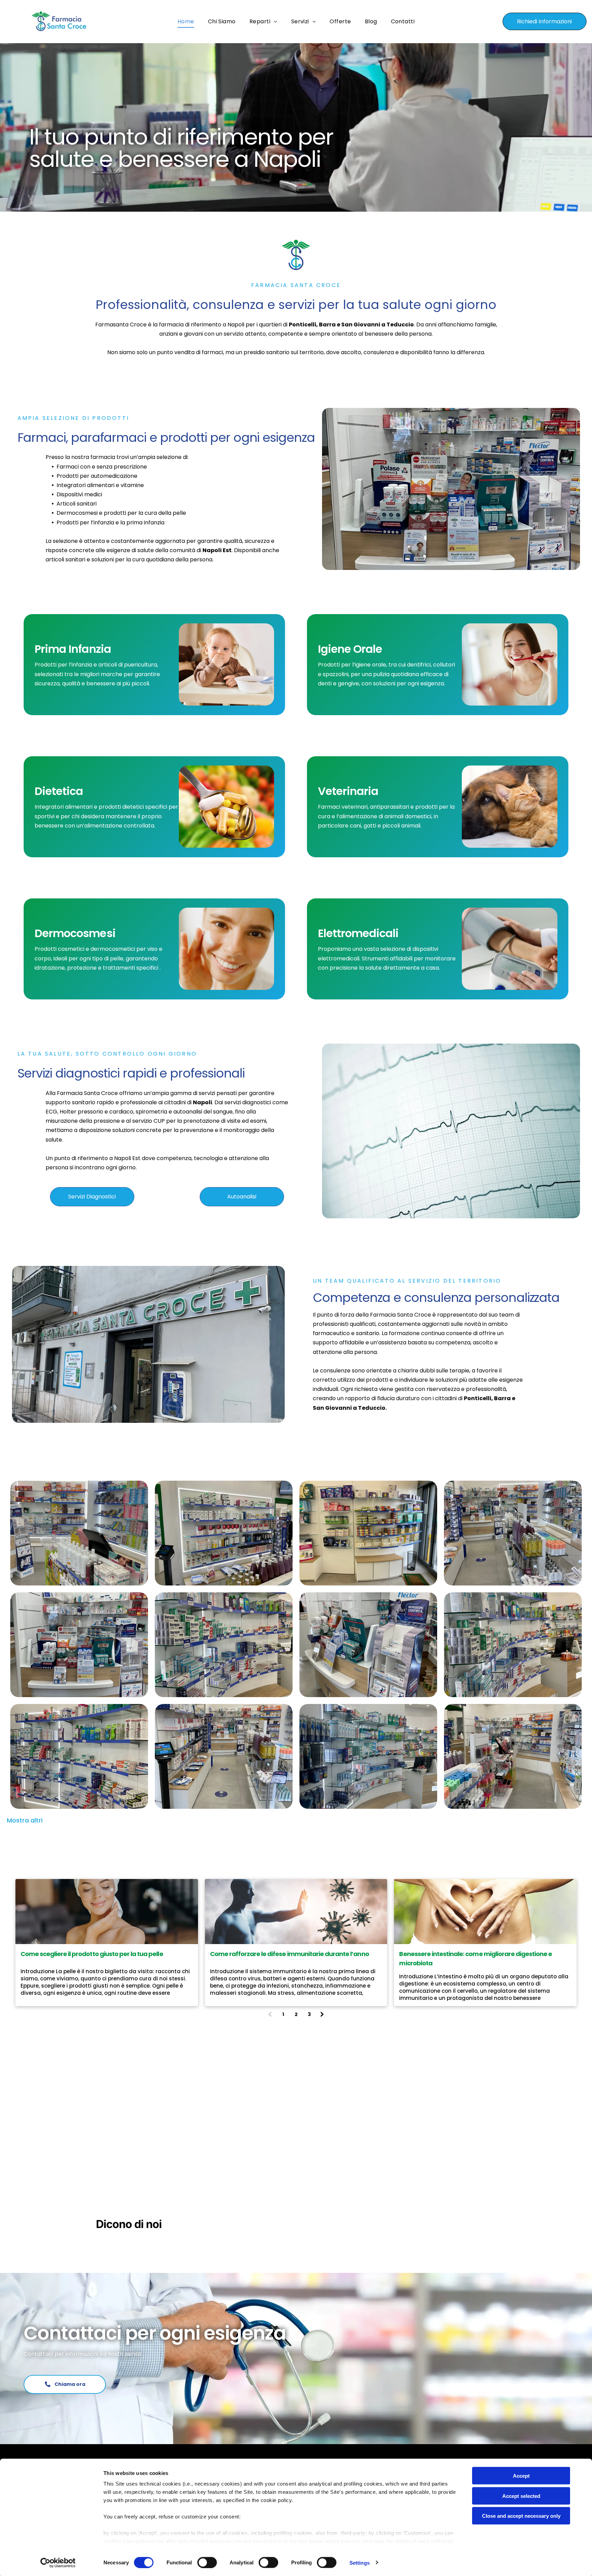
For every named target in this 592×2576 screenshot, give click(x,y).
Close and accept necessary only (521, 2516)
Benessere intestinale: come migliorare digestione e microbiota (476, 1958)
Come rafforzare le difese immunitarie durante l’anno (289, 1954)
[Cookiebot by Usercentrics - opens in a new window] (58, 2563)
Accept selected (521, 2496)
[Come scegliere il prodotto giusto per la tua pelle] (107, 1912)
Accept (521, 2476)
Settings (360, 2562)
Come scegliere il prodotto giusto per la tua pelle (92, 1954)
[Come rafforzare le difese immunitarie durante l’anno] (296, 1912)
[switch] (207, 2562)
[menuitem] (186, 21)
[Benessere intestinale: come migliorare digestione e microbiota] (485, 1912)
